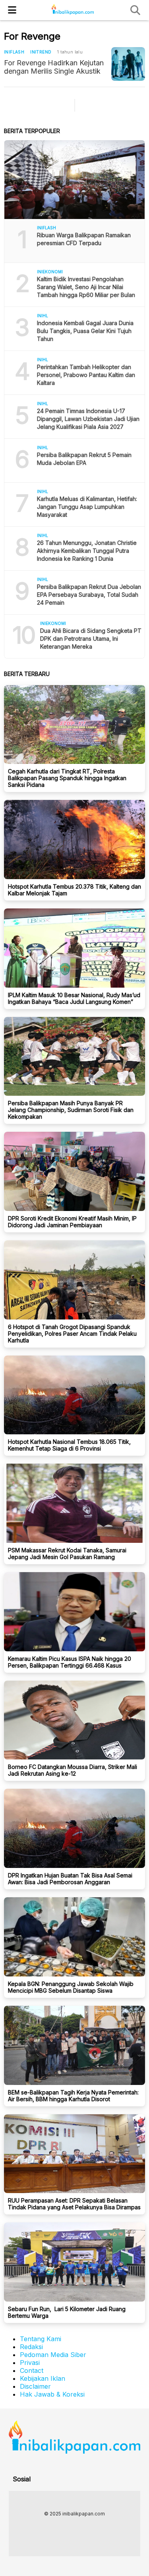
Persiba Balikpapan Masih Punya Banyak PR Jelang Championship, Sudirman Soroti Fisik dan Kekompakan (71, 1110)
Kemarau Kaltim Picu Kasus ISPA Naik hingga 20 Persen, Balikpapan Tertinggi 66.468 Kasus (70, 1662)
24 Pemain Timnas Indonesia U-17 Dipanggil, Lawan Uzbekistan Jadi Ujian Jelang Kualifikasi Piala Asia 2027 (88, 419)
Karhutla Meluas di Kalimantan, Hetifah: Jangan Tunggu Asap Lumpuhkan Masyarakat (87, 507)
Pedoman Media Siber (53, 2355)
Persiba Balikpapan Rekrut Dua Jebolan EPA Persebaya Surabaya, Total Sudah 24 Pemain (89, 595)
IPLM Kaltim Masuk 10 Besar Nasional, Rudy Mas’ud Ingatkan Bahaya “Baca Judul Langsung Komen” (74, 998)
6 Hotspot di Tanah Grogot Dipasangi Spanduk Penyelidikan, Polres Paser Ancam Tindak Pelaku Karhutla (72, 1334)
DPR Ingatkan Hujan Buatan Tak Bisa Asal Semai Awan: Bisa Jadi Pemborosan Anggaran (70, 1879)
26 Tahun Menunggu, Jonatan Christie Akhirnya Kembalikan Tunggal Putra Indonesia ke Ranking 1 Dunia (87, 551)
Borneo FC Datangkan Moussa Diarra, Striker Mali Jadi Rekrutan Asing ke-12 (73, 1770)
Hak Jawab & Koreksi (52, 2394)
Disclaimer (35, 2386)
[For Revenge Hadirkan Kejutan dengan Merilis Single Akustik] (128, 64)
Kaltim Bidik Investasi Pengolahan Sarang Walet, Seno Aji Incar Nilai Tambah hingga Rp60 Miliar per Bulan (86, 287)
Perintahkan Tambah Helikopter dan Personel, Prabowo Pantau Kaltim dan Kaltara (86, 375)
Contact (32, 2370)
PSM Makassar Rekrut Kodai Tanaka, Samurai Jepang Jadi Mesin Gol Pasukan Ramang (67, 1554)
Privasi (30, 2363)
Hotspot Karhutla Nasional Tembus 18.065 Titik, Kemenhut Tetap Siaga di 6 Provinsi (69, 1445)
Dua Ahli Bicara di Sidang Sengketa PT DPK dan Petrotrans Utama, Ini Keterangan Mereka (91, 639)
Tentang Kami (41, 2339)
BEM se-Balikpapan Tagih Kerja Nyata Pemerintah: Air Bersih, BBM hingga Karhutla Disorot (73, 2096)
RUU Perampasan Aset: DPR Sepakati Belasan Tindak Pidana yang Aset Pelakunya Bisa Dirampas (74, 2204)
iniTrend (41, 52)
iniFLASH (14, 52)
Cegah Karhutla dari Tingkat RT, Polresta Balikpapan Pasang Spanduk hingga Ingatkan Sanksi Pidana (67, 778)
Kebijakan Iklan (43, 2378)
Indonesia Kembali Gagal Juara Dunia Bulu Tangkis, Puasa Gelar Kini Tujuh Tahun (85, 331)
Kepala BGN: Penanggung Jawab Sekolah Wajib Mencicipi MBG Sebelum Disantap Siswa (71, 1987)
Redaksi (31, 2347)
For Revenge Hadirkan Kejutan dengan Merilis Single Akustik (54, 67)
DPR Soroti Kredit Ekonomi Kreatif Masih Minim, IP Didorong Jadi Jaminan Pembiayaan (72, 1222)
